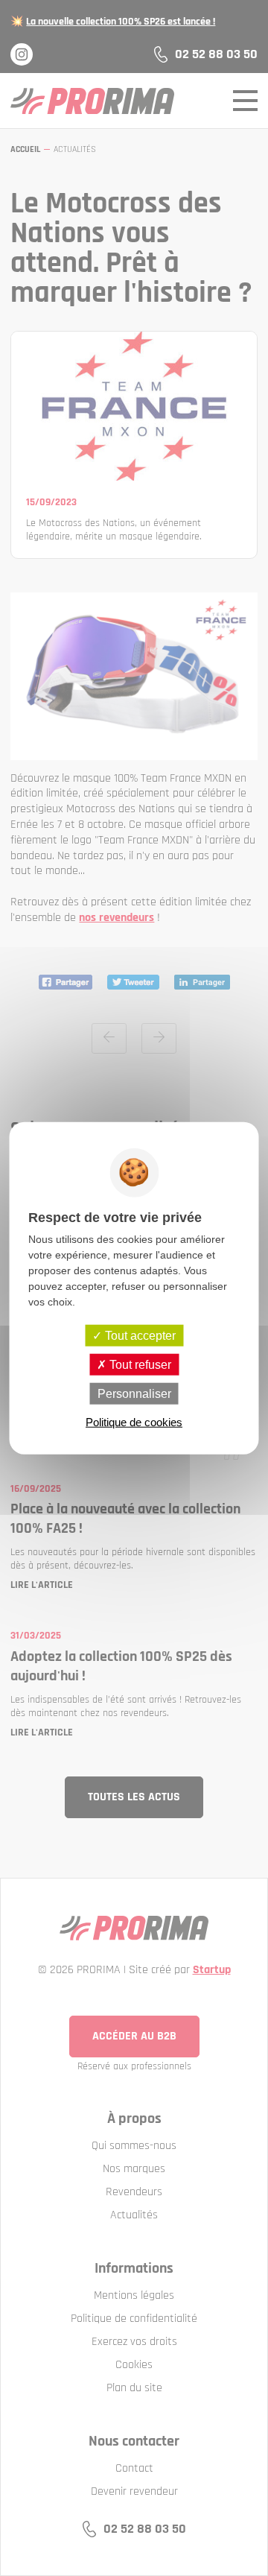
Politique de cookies (134, 1422)
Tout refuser (139, 1364)
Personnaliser (134, 1394)
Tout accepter (139, 1335)
